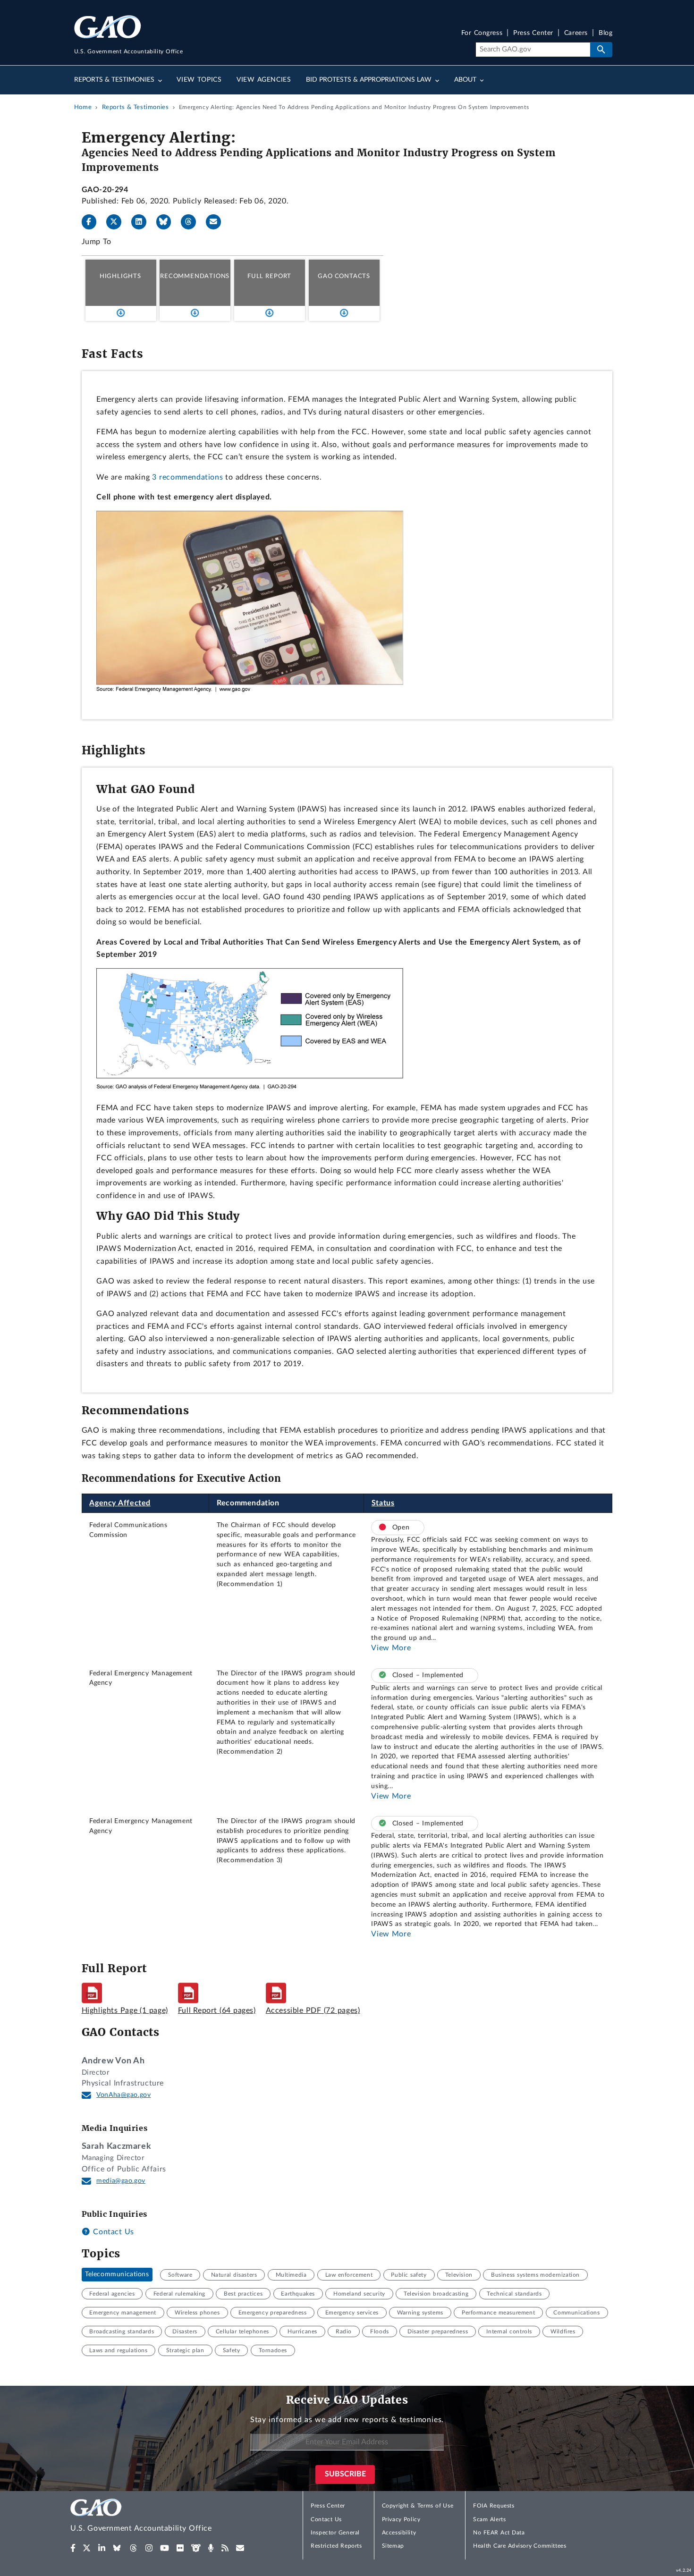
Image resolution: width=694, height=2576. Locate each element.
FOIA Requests (494, 2506)
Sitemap (393, 2546)
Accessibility (399, 2533)
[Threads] (192, 222)
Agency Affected (120, 1503)
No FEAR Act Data (499, 2533)
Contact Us (112, 2232)
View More (391, 1648)
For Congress (482, 33)
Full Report (269, 276)
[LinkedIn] (143, 222)
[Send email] (217, 222)
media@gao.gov (121, 2181)
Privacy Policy (401, 2519)
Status (383, 1503)
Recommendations (195, 276)
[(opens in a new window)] (73, 2548)
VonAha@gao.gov (123, 2095)
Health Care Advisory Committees (520, 2546)
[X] (118, 222)
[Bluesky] (168, 222)
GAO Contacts (344, 276)
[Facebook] (93, 222)
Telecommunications (117, 2275)
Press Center (533, 33)
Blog (605, 33)
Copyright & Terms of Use (418, 2506)
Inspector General (335, 2533)
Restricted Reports (336, 2546)
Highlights (120, 276)
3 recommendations (187, 477)
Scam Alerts (489, 2519)
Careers (576, 33)
